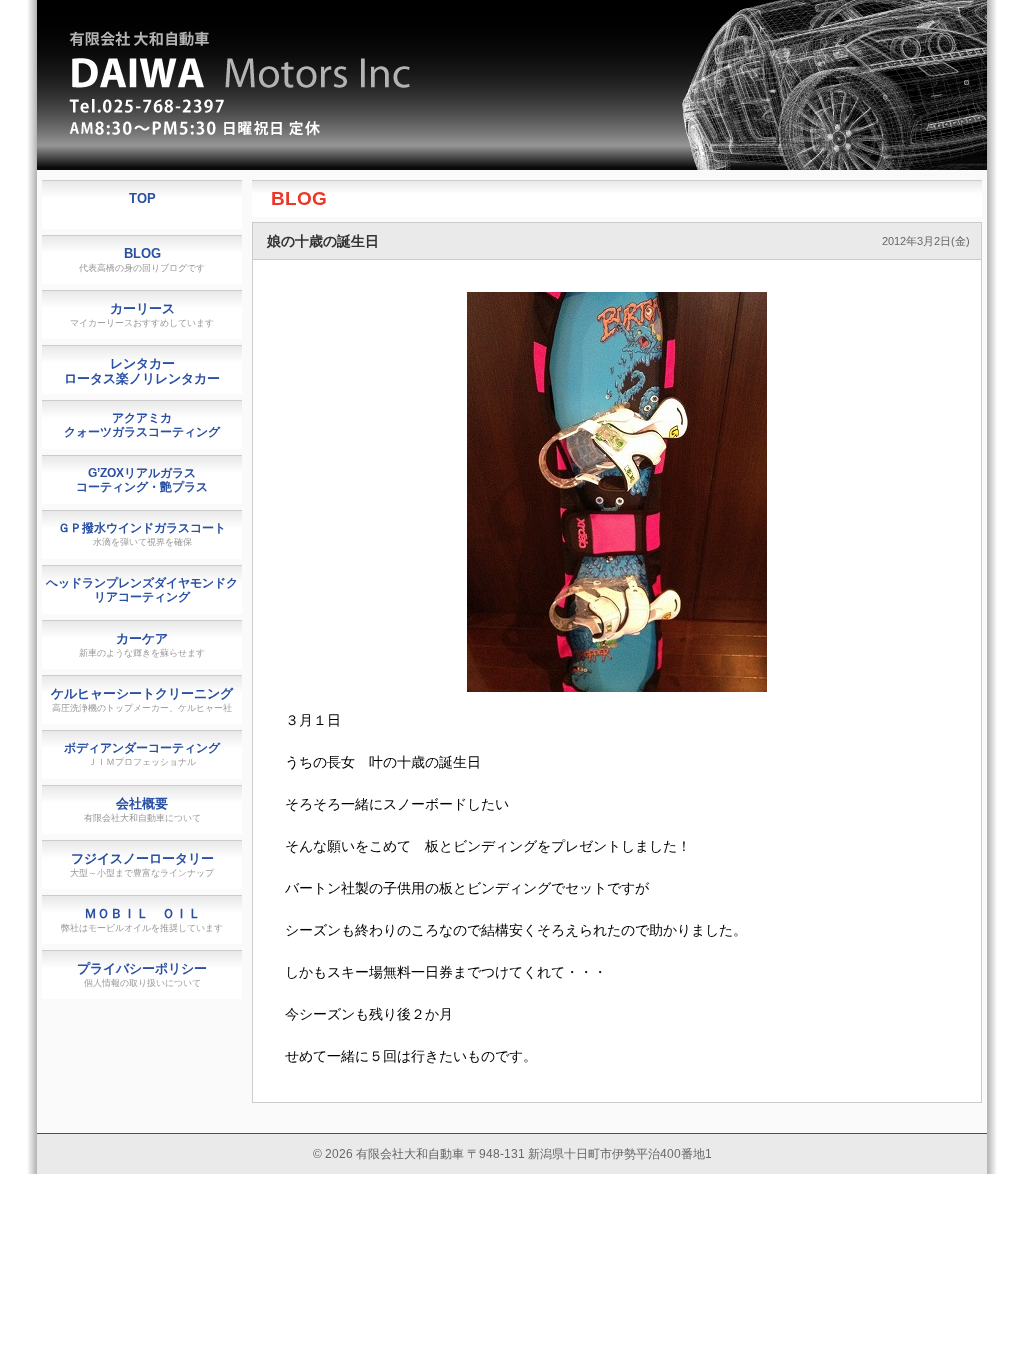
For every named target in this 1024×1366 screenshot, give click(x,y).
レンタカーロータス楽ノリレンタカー (142, 371)
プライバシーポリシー (142, 974)
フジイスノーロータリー (142, 864)
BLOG (299, 198)
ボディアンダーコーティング (142, 754)
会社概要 (142, 809)
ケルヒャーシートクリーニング (142, 699)
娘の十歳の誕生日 (323, 241)
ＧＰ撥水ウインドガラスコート (142, 534)
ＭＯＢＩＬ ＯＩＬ (142, 919)
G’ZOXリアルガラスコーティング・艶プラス (142, 480)
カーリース (142, 314)
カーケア (142, 644)
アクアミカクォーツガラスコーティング (142, 425)
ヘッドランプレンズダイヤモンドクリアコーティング (142, 590)
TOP (142, 198)
